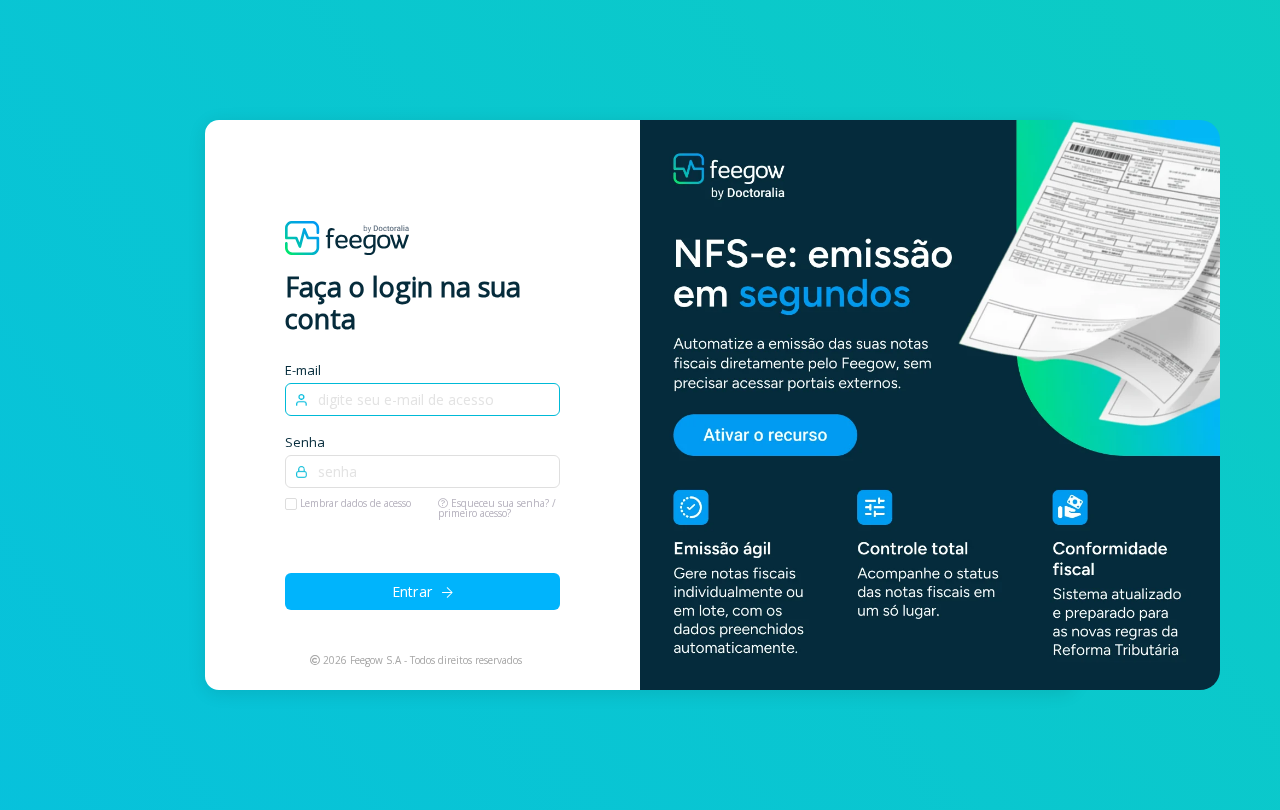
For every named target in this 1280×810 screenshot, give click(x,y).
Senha (305, 442)
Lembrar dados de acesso (355, 503)
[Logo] (347, 236)
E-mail (303, 370)
